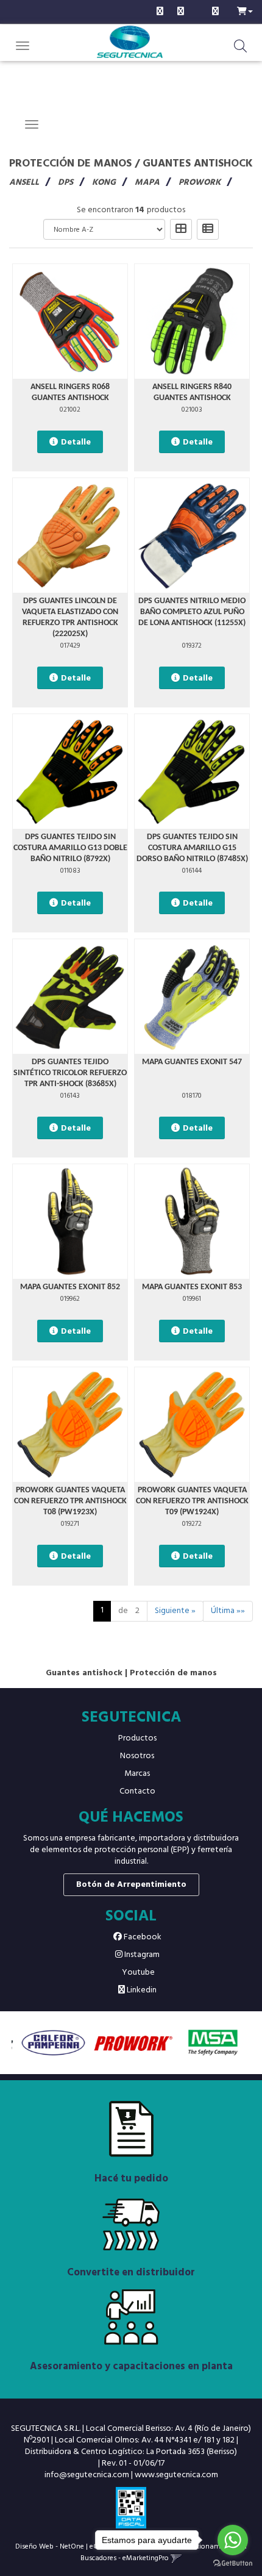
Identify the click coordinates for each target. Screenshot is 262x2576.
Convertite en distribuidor (131, 2273)
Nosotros (137, 1756)
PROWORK (200, 183)
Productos (137, 1738)
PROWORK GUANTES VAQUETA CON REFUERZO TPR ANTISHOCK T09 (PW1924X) (192, 1501)
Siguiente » (175, 1611)
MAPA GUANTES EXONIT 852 (70, 1287)
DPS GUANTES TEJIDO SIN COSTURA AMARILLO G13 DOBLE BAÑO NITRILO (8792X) (70, 848)
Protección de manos (70, 164)
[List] (208, 229)
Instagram (141, 1955)
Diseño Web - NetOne (50, 2546)
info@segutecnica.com (87, 2475)
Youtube (137, 1973)
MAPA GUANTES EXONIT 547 (192, 1062)
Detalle (76, 442)
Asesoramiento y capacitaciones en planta (131, 2367)
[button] (245, 10)
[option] (51, 2043)
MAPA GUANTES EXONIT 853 (192, 1287)
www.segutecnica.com (176, 2475)
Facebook (142, 1937)
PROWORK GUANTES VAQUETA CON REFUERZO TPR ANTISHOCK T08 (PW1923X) (70, 1501)
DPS (65, 183)
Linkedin (141, 1990)
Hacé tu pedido (131, 2179)
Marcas (137, 1774)
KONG (104, 183)
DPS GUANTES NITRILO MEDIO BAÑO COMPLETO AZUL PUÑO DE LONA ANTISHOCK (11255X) (192, 612)
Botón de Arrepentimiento (131, 1885)
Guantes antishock (198, 164)
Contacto (137, 1791)
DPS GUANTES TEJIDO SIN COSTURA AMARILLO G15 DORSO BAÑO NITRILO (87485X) (192, 848)
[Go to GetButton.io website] (233, 2563)
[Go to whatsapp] (233, 2540)
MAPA (147, 183)
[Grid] (181, 229)
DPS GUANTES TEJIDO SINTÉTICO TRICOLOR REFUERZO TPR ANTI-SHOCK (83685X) (70, 1073)
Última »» (228, 1611)
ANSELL (24, 183)
